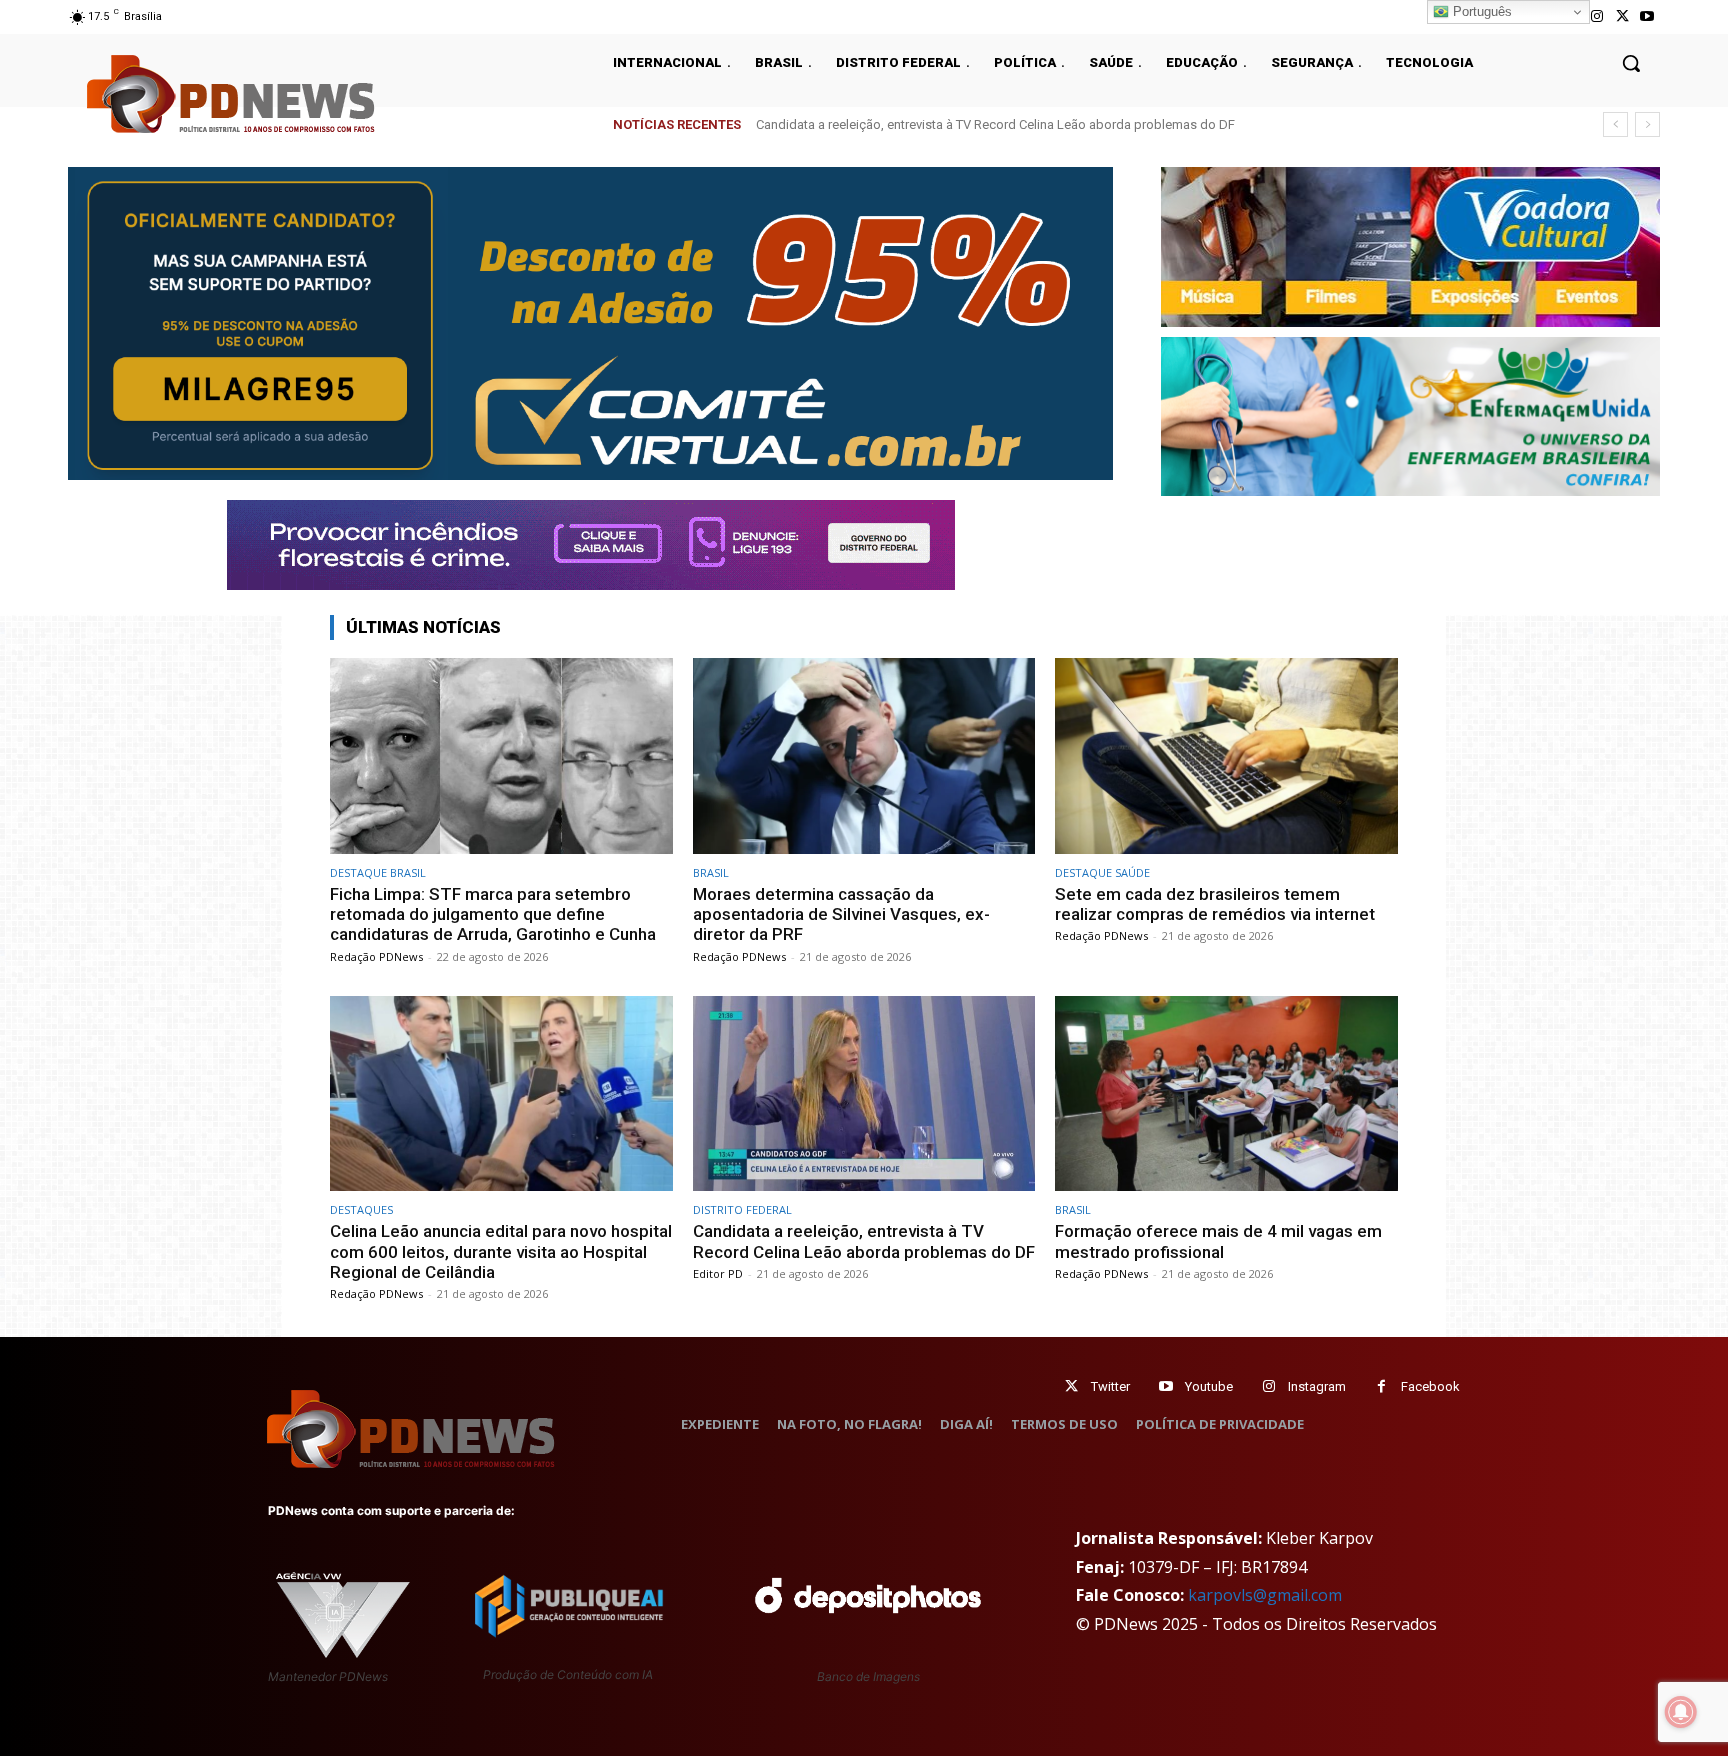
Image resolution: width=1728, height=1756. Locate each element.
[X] (1622, 16)
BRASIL (711, 872)
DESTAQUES (361, 1209)
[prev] (1615, 124)
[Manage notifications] (1681, 1712)
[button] (1631, 63)
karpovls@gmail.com (1265, 1595)
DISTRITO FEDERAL (742, 1209)
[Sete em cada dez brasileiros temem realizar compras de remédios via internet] (1226, 755)
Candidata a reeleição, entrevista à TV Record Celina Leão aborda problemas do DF (995, 124)
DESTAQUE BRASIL (378, 872)
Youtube (1209, 1386)
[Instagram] (1596, 16)
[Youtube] (1647, 16)
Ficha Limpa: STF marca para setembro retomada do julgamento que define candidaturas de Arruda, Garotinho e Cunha (493, 914)
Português (1480, 11)
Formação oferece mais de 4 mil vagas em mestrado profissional (1218, 1241)
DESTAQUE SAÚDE (1102, 872)
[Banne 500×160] (1410, 417)
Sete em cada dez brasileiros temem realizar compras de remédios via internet (1215, 904)
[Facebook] (1381, 1386)
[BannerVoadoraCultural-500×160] (1410, 247)
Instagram (1317, 1386)
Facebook (1430, 1386)
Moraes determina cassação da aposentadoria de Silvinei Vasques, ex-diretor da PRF (841, 914)
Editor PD (718, 1273)
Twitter (1110, 1386)
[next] (1647, 124)
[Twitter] (1071, 1386)
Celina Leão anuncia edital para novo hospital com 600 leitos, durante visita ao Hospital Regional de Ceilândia (501, 1251)
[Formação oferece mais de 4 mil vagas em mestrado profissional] (1226, 1093)
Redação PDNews (376, 956)
